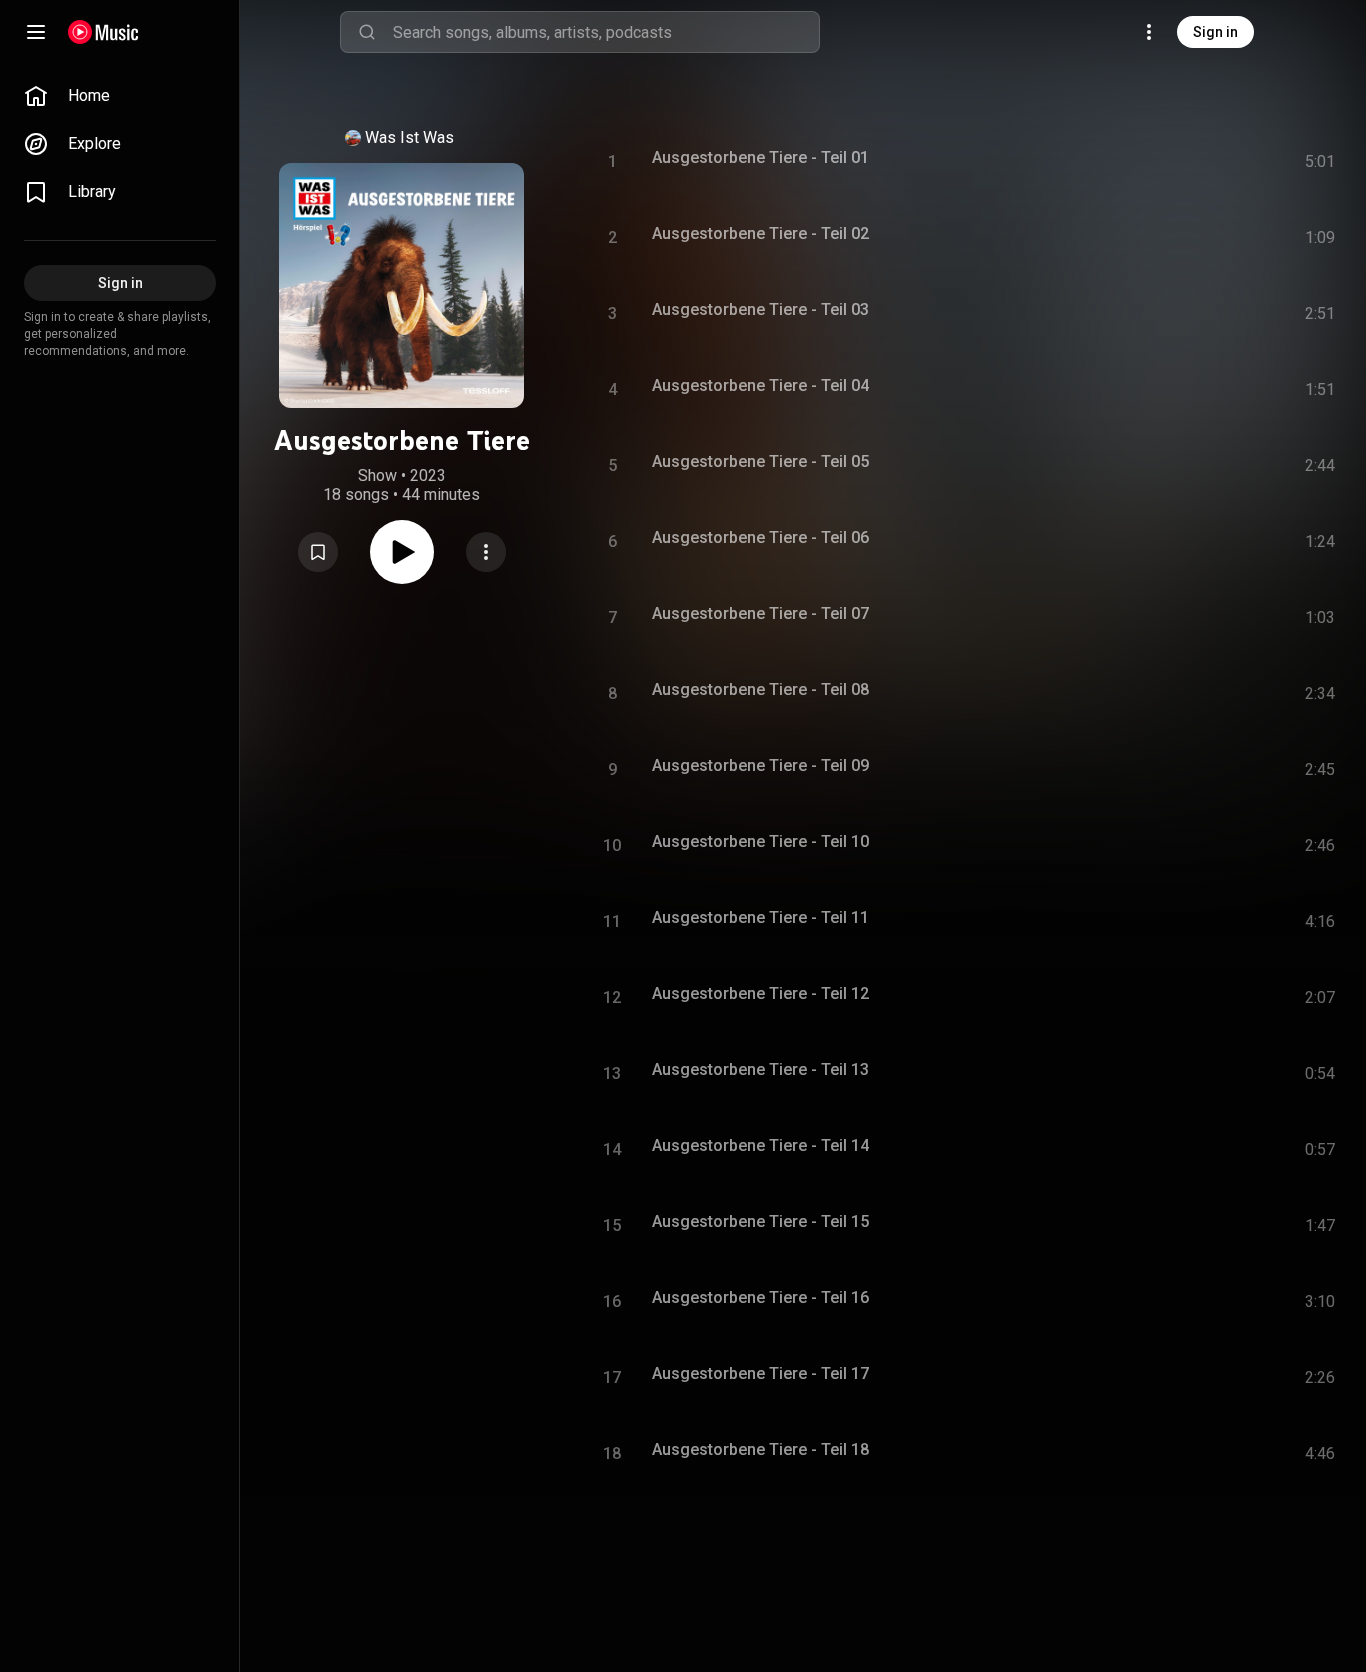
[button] (318, 552)
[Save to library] (318, 552)
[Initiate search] (367, 32)
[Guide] (36, 32)
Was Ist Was (409, 137)
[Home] (103, 32)
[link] (120, 96)
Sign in (1215, 32)
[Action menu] (486, 552)
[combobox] (606, 32)
